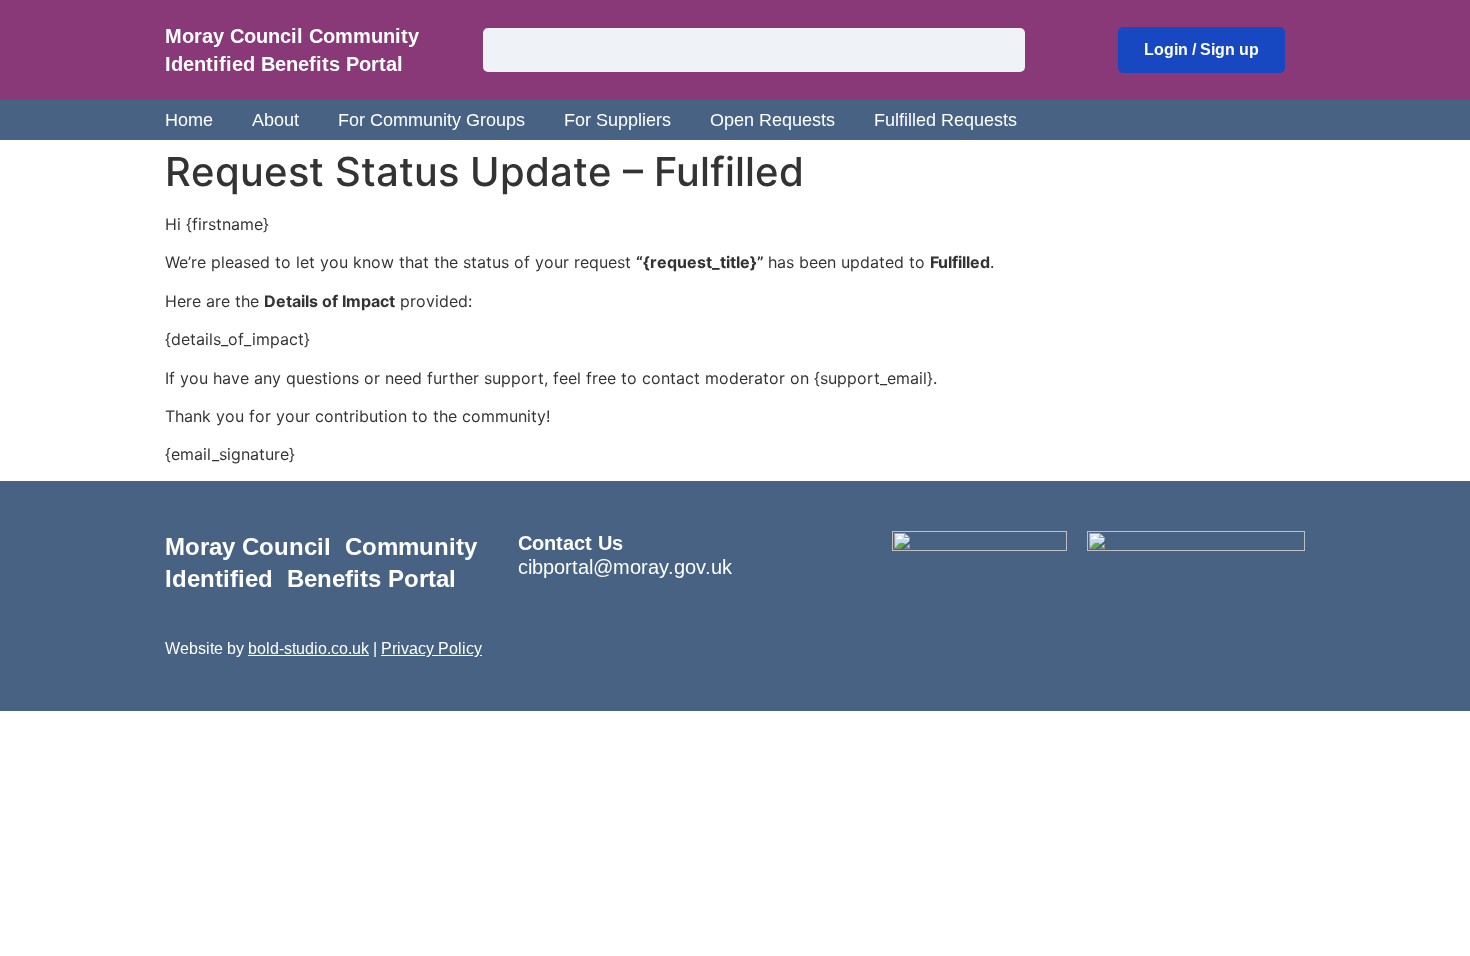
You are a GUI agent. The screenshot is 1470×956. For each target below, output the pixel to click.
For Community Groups (431, 120)
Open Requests (772, 120)
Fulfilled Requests (945, 120)
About (275, 120)
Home (189, 120)
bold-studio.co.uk (308, 648)
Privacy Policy (431, 648)
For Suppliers (617, 120)
